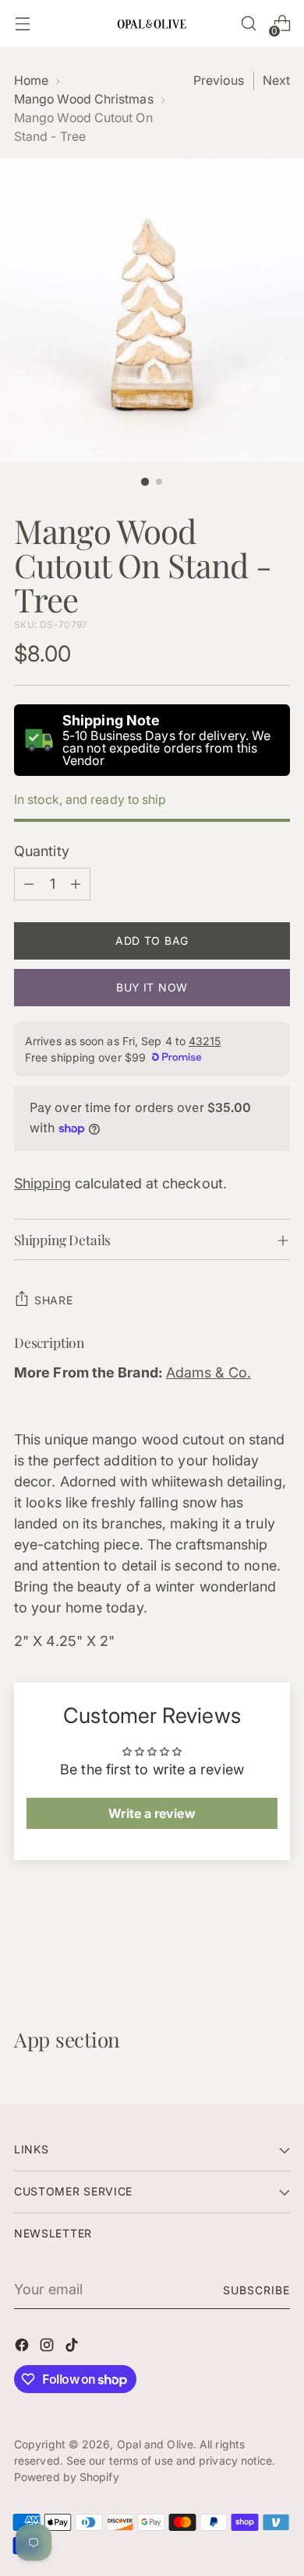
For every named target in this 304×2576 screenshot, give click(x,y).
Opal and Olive (155, 2444)
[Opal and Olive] (152, 23)
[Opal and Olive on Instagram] (48, 2348)
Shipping (42, 1183)
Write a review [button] (152, 1813)
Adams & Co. (209, 1372)
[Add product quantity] (76, 884)
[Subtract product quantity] (29, 884)
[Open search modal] (248, 24)
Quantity (42, 851)
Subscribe (256, 2290)
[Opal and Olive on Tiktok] (73, 2348)
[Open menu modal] (22, 24)
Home (31, 81)
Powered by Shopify (67, 2477)
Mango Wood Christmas (84, 99)
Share (54, 1300)
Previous (219, 81)
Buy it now (152, 987)
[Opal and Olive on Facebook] (23, 2348)
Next (276, 81)
